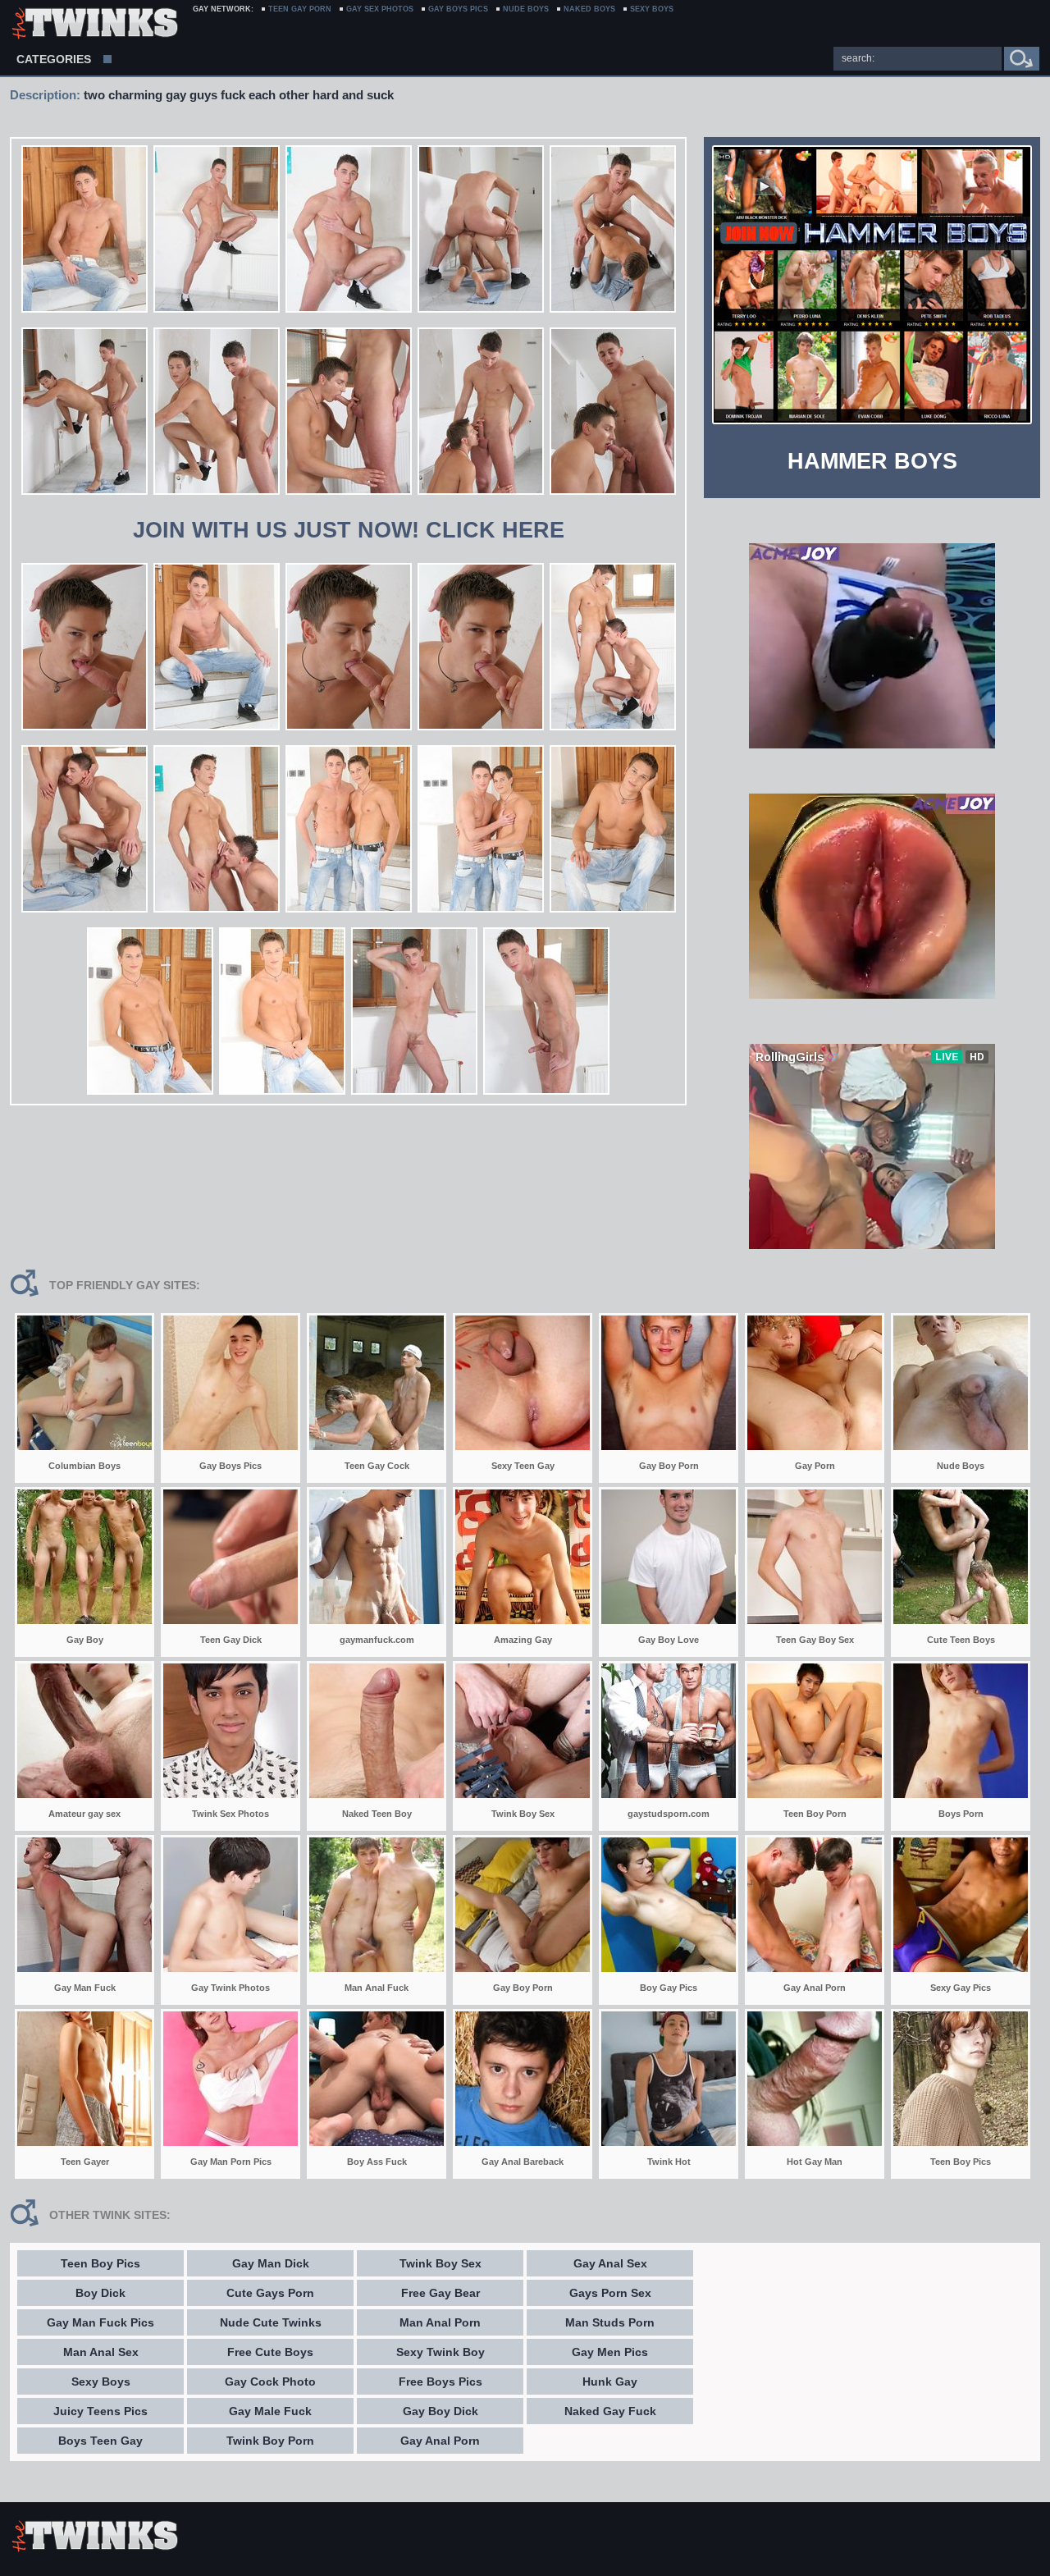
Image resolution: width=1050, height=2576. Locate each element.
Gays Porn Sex (610, 2293)
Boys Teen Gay (100, 2441)
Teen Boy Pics (100, 2263)
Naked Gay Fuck (610, 2411)
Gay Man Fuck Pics (100, 2322)
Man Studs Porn (610, 2322)
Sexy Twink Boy (441, 2352)
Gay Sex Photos (380, 9)
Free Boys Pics (441, 2382)
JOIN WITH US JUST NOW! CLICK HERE (349, 530)
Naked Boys (589, 9)
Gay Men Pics (610, 2352)
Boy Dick (100, 2293)
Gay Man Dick (271, 2263)
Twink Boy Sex (441, 2263)
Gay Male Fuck (270, 2411)
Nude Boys (526, 9)
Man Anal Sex (101, 2352)
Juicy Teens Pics (100, 2411)
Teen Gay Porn (300, 9)
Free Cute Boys (270, 2352)
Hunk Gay (610, 2382)
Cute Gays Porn (270, 2293)
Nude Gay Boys (94, 25)
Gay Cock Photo (270, 2382)
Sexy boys (652, 9)
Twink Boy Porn (270, 2441)
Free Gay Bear (441, 2293)
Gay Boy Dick (441, 2411)
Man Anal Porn (440, 2322)
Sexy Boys (101, 2382)
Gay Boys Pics (458, 9)
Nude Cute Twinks (271, 2322)
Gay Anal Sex (610, 2263)
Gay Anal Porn (440, 2441)
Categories (54, 59)
